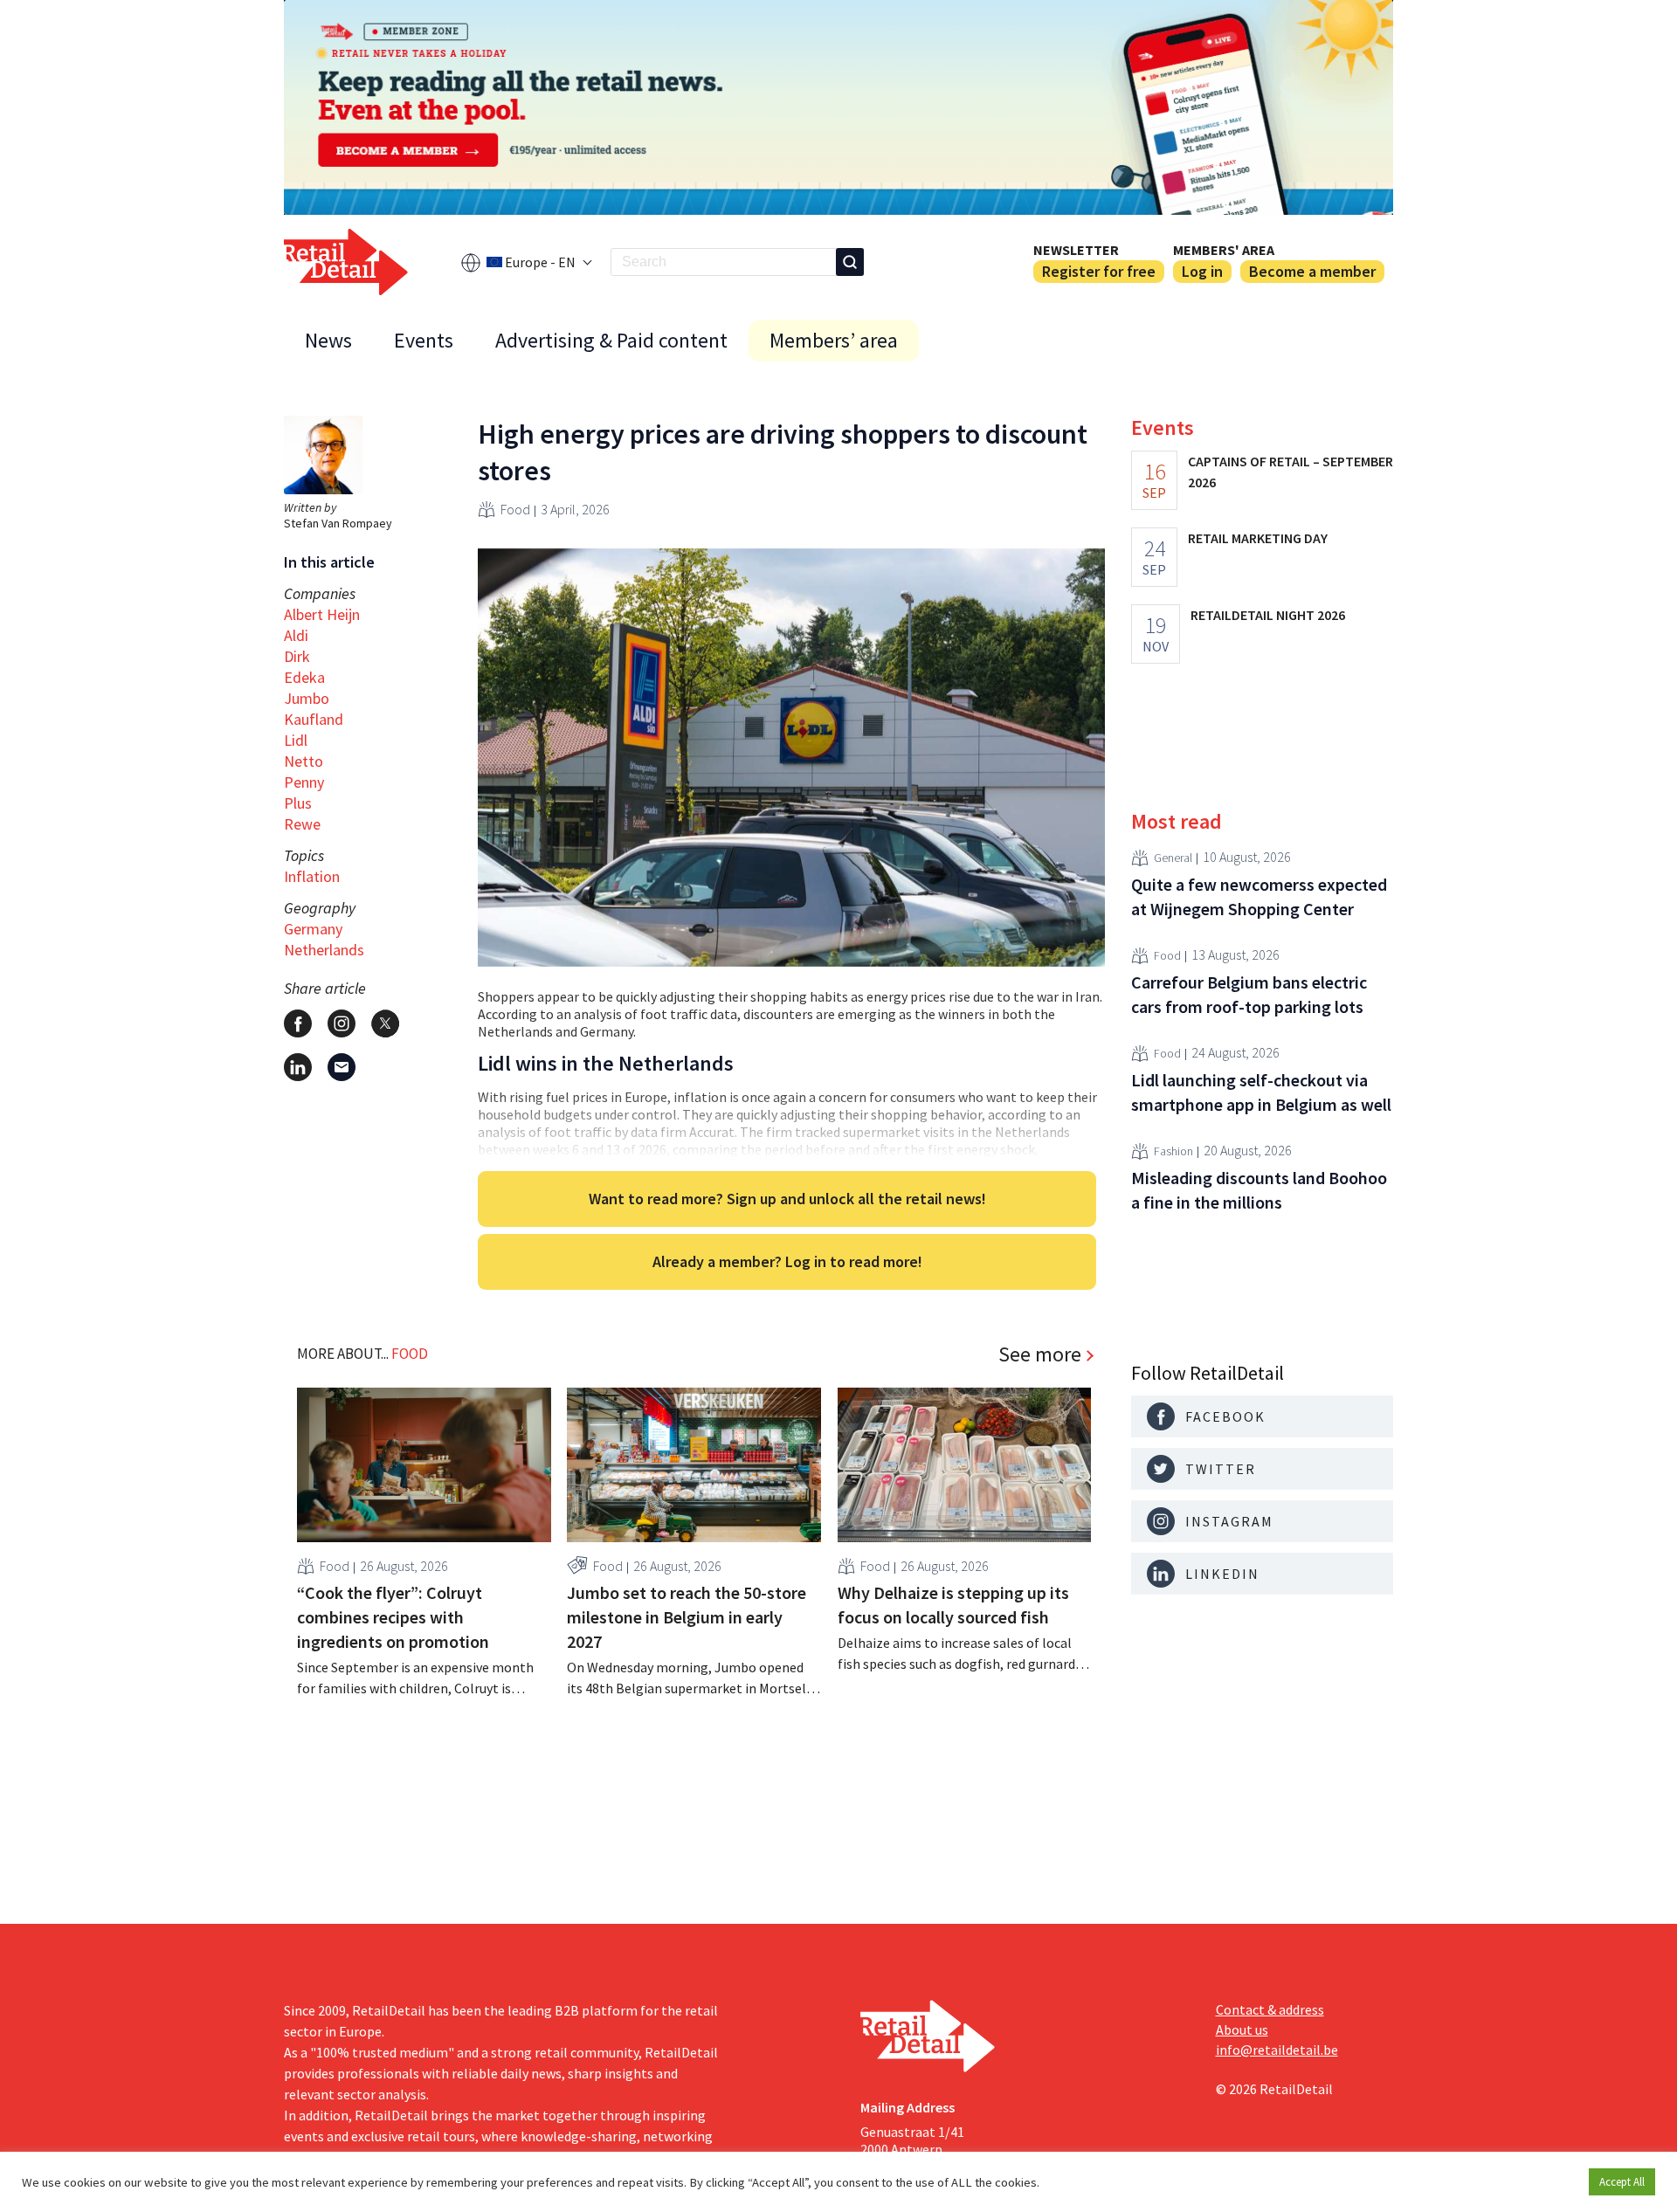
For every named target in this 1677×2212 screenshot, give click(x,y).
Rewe (302, 824)
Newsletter (1076, 250)
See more (1040, 1354)
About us (1242, 2029)
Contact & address (1270, 2009)
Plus (298, 803)
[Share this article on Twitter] (385, 1023)
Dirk (297, 656)
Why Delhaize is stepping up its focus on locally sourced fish (953, 1605)
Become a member (1312, 271)
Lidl (296, 740)
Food (515, 509)
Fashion (1173, 1151)
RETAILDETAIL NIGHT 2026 (1268, 615)
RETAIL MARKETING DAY (1258, 538)
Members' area (1224, 250)
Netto (304, 761)
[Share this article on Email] (342, 1067)
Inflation (312, 876)
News (328, 340)
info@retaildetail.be (1277, 2050)
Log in (1202, 271)
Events (424, 340)
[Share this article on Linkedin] (298, 1067)
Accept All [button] (1622, 2182)
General (1173, 858)
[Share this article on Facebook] (298, 1023)
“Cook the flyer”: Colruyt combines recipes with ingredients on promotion (393, 1617)
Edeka (304, 677)
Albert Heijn (322, 614)
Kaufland (314, 719)
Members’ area (834, 340)
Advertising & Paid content (611, 340)
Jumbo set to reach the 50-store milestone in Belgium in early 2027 (687, 1617)
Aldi (296, 635)
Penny (304, 782)
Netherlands (324, 950)
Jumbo (307, 698)
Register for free (1099, 271)
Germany (313, 929)
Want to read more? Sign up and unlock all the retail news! (787, 1199)
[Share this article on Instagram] (342, 1023)
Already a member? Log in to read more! (787, 1261)
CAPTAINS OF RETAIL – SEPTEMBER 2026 (1291, 472)
